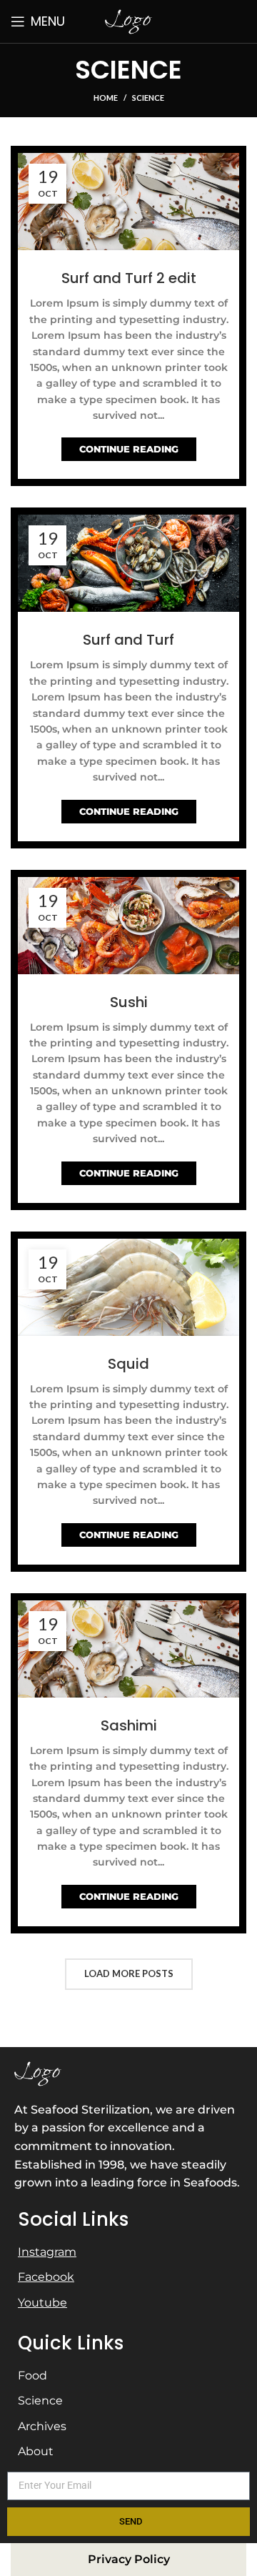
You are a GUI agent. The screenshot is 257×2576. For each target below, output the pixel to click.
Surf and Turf (128, 640)
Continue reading (129, 449)
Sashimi (129, 1725)
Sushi (129, 1002)
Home (106, 98)
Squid (128, 1364)
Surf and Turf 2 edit (129, 278)
